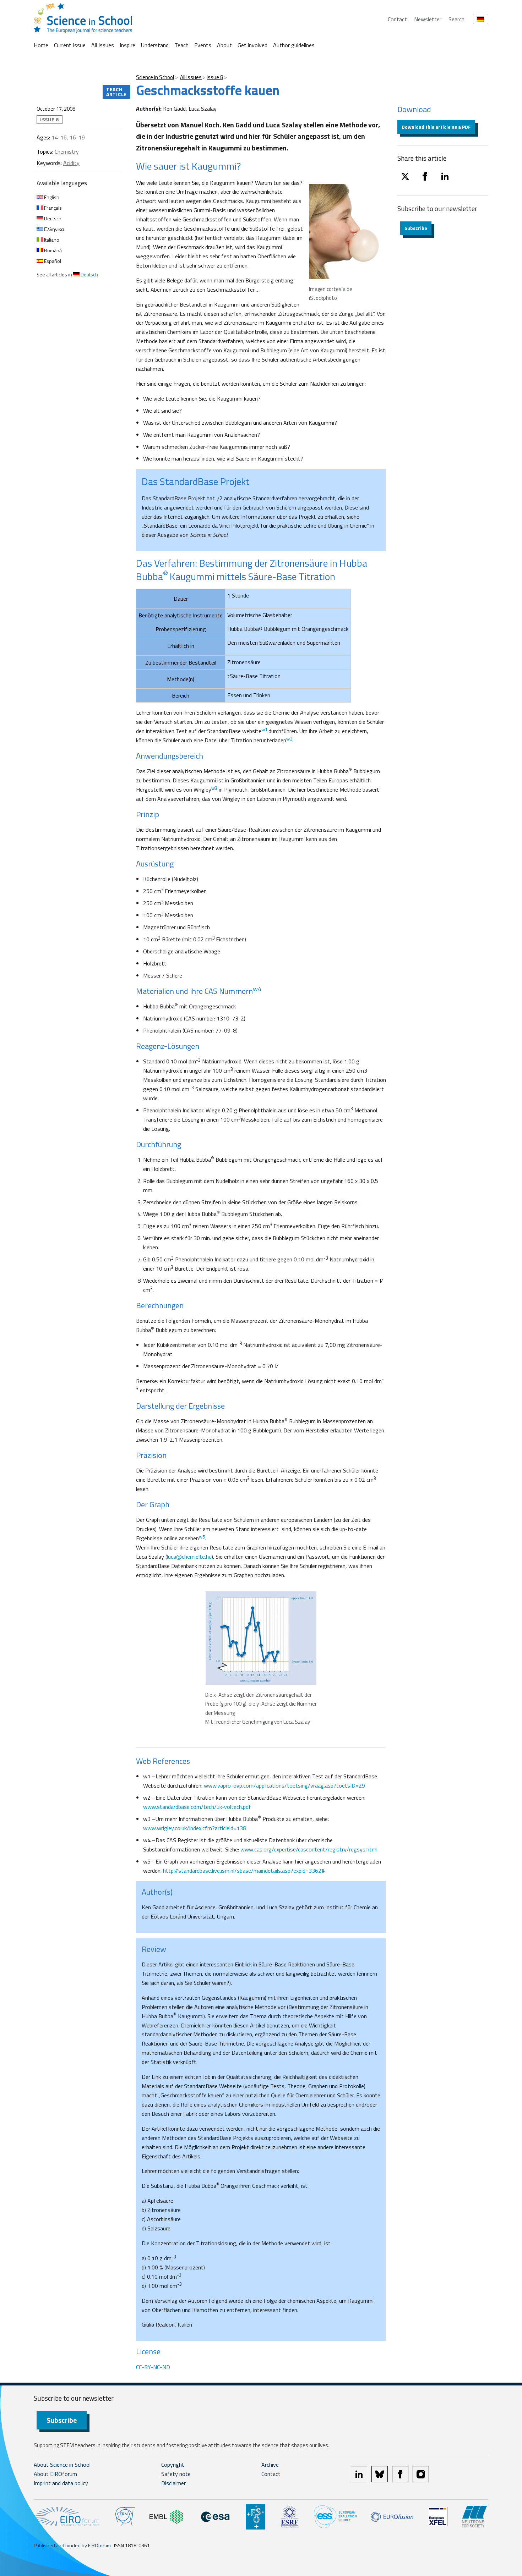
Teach (181, 45)
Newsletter (428, 19)
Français (52, 208)
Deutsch (52, 218)
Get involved (252, 45)
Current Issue (70, 45)
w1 (265, 730)
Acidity (71, 163)
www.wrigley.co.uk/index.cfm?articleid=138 (195, 1828)
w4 (257, 989)
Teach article (116, 92)
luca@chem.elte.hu (189, 1557)
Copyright (173, 2465)
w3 (214, 788)
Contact (397, 19)
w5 (202, 1537)
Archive (270, 2465)
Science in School (155, 77)
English (51, 197)
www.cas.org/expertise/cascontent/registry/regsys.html (309, 1849)
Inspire (127, 45)
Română (52, 250)
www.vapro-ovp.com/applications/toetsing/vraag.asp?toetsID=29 (284, 1785)
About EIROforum (55, 2474)
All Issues (103, 45)
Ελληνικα (53, 229)
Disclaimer (173, 2483)
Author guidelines (294, 45)
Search (456, 19)
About (224, 45)
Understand (155, 45)
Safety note (176, 2474)
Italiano (51, 240)
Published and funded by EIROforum (72, 2545)
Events (203, 45)
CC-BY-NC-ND (153, 2367)
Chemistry (67, 152)
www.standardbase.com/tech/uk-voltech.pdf (197, 1807)
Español (52, 261)
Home (41, 45)
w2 (289, 739)
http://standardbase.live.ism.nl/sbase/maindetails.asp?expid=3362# (244, 1871)
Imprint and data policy (61, 2483)
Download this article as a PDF (436, 127)
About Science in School (62, 2465)
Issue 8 (215, 77)
